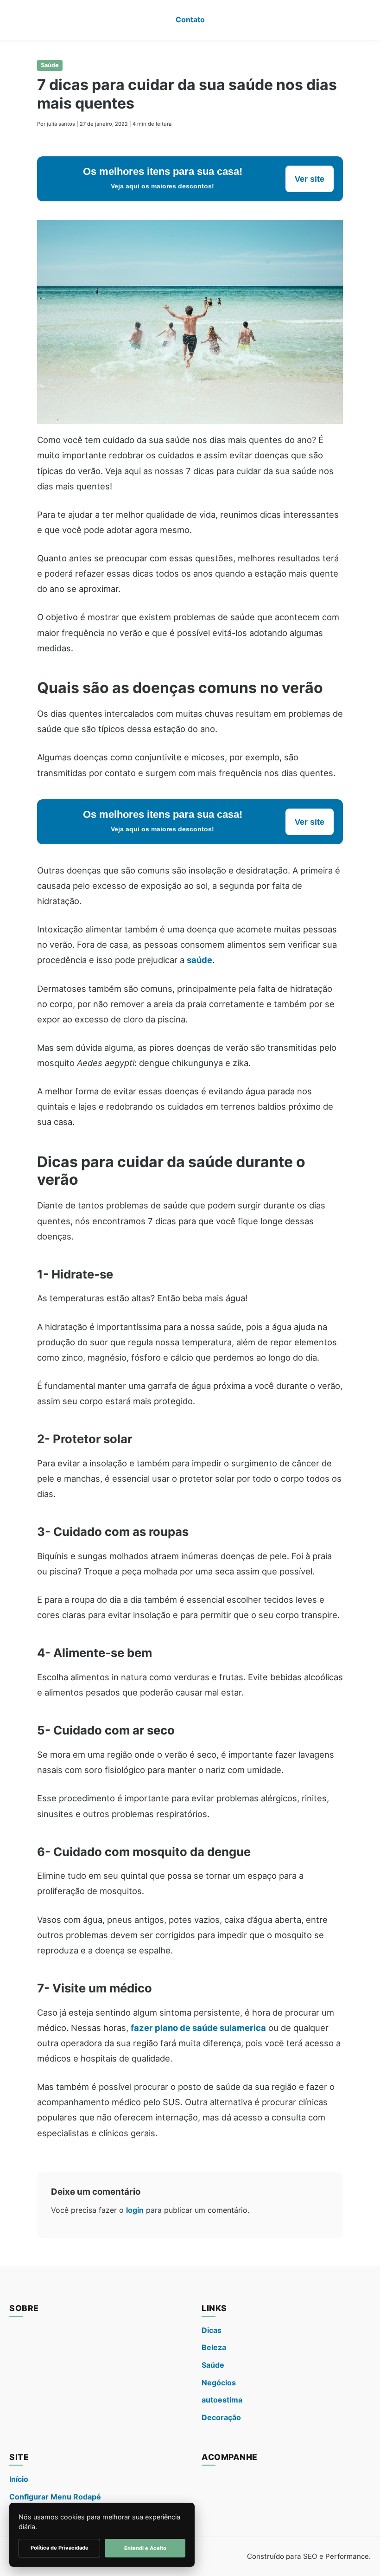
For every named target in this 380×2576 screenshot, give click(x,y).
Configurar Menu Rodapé (55, 2497)
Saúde (50, 65)
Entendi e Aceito (145, 2548)
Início (19, 2479)
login (135, 2210)
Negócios (219, 2383)
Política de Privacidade (60, 2548)
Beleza (214, 2347)
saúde (199, 960)
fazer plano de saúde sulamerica (198, 2028)
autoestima (222, 2400)
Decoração (221, 2417)
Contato (190, 19)
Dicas (212, 2330)
